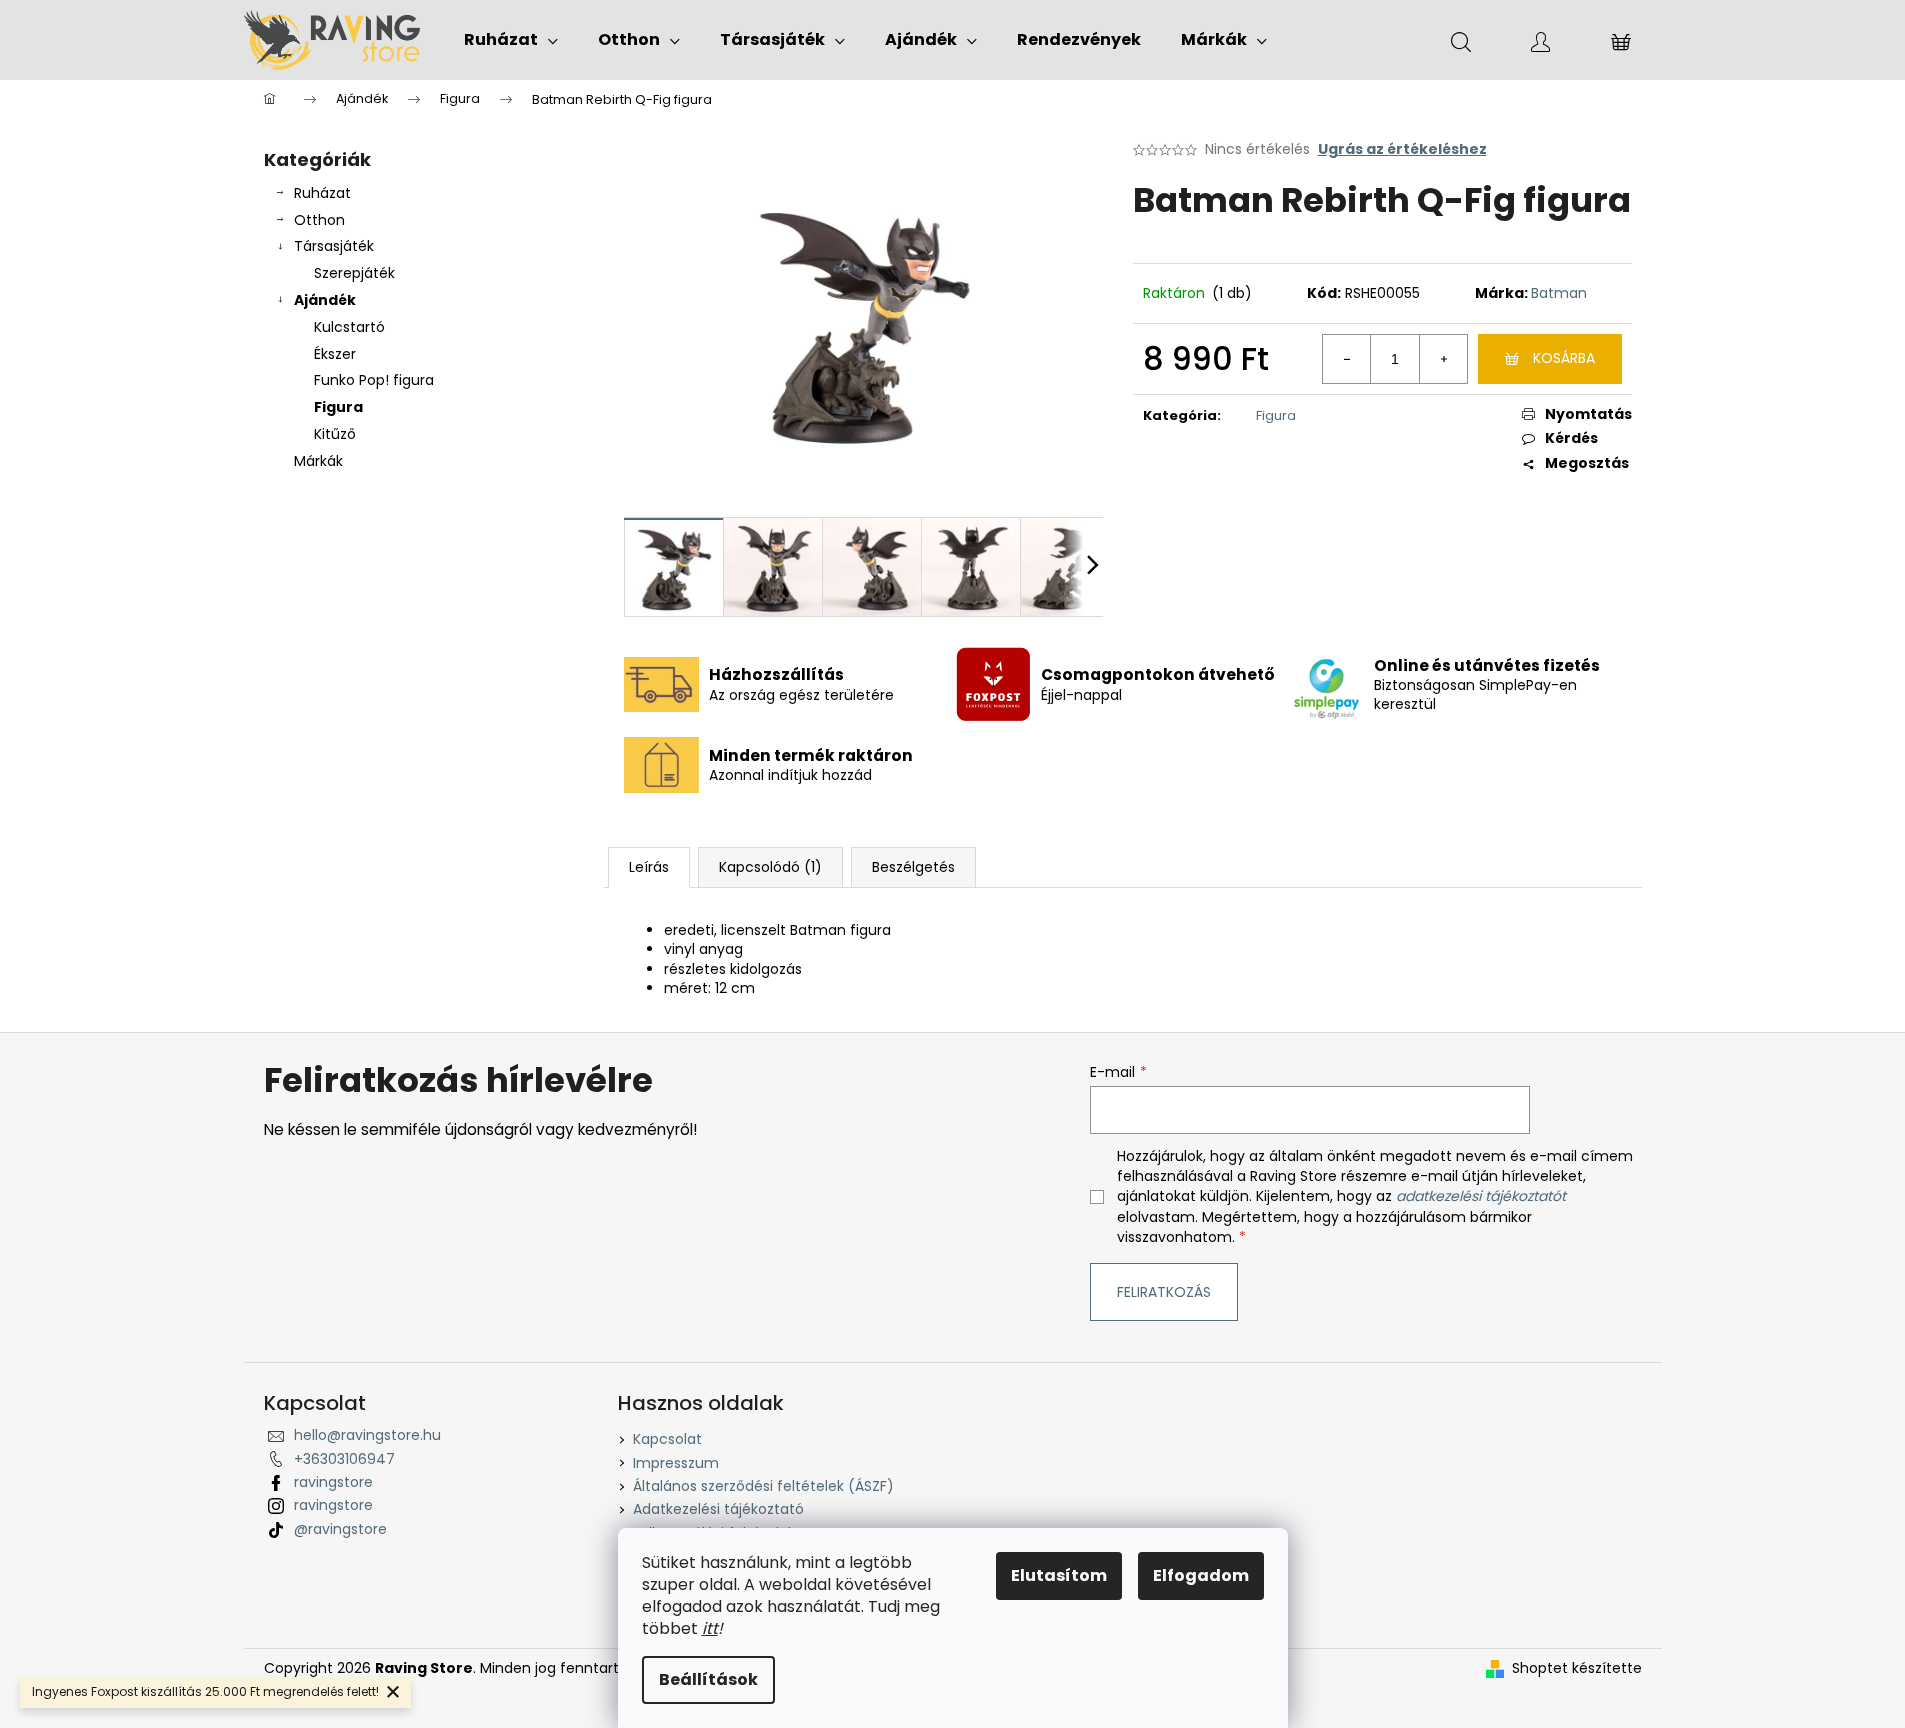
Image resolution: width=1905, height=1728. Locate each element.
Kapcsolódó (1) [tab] (770, 867)
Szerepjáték (354, 273)
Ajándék (325, 300)
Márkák (318, 461)
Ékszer (335, 354)
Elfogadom (1201, 1575)
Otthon (319, 220)
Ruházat (322, 193)
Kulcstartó (349, 327)
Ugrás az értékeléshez (1402, 149)
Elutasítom (1059, 1575)
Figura (338, 407)
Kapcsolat (667, 1439)
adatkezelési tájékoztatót (1481, 1196)
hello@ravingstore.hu (367, 1435)
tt (712, 1628)
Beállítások (708, 1679)
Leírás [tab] (649, 867)
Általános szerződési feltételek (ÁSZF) (763, 1486)
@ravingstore (340, 1529)
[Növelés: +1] (1443, 359)
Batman (1559, 293)
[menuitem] (511, 40)
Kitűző (335, 434)
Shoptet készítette (1577, 1668)
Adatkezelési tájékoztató (718, 1509)
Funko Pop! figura (374, 380)
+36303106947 (344, 1459)
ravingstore (333, 1482)
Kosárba (1564, 358)
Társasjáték (334, 246)
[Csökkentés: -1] (1347, 359)
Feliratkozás (1164, 1292)
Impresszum (676, 1463)
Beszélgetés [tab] (913, 867)
